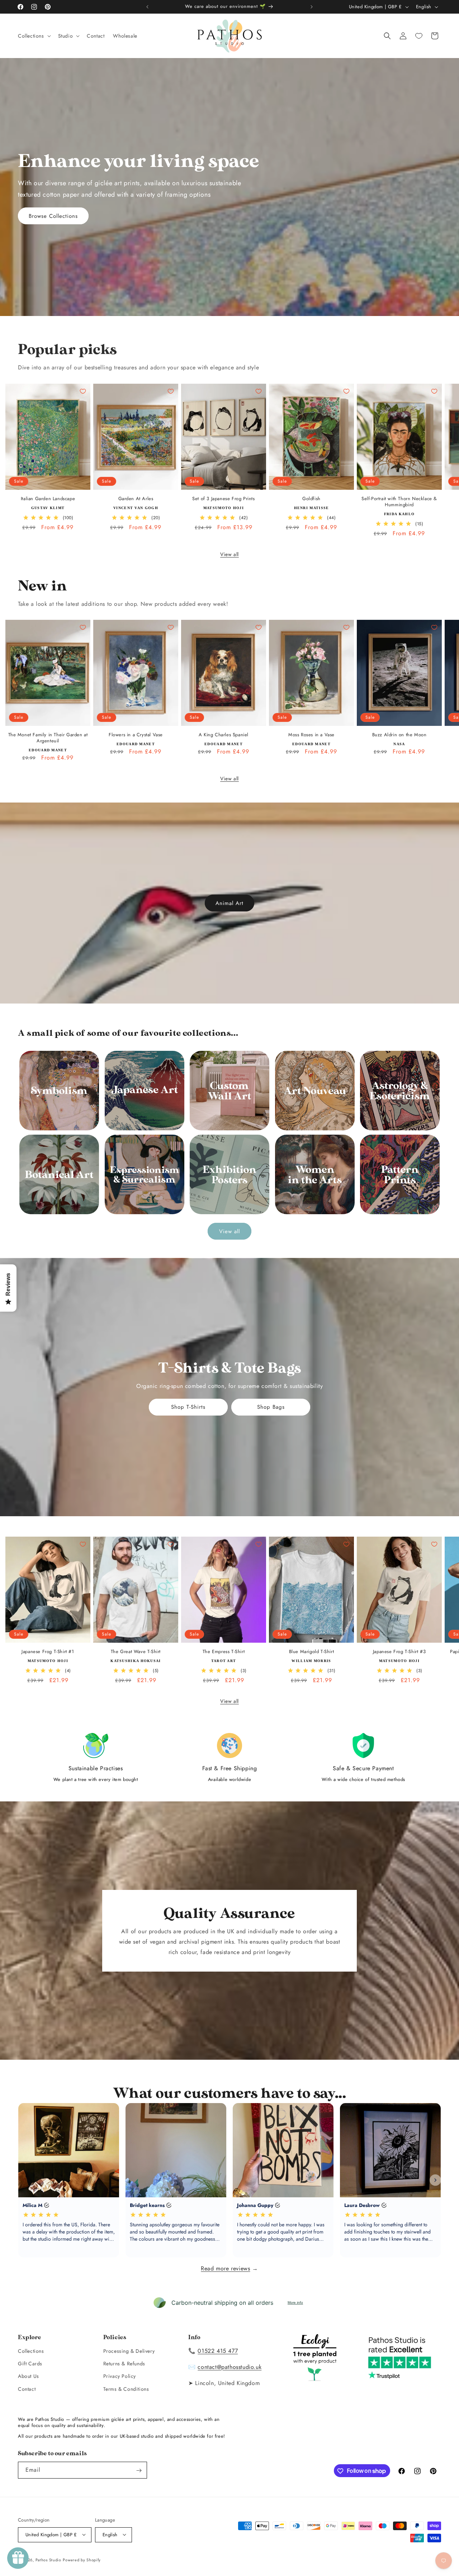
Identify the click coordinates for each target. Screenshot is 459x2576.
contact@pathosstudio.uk (229, 2367)
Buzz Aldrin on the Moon (399, 735)
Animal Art (229, 903)
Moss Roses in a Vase (311, 735)
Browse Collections (53, 216)
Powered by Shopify (82, 2560)
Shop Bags (271, 1407)
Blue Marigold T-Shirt (312, 1652)
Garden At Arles (136, 499)
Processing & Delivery (129, 2351)
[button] (34, 36)
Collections (31, 2351)
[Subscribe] (139, 2470)
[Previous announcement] (147, 7)
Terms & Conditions (126, 2389)
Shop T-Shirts (188, 1407)
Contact (27, 2389)
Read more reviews (225, 2268)
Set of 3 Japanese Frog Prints (223, 499)
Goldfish (311, 499)
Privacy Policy (120, 2376)
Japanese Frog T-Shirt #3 (399, 1652)
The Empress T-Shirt (224, 1652)
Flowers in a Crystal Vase (136, 735)
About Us (29, 2376)
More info (295, 2302)
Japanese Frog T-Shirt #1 (48, 1652)
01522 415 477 (218, 2350)
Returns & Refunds (124, 2364)
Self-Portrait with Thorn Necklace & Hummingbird (399, 502)
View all (229, 554)
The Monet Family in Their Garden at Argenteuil (48, 738)
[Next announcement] (312, 7)
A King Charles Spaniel (224, 735)
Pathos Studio (48, 2560)
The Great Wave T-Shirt (136, 1652)
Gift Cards (30, 2364)
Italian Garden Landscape (48, 499)
